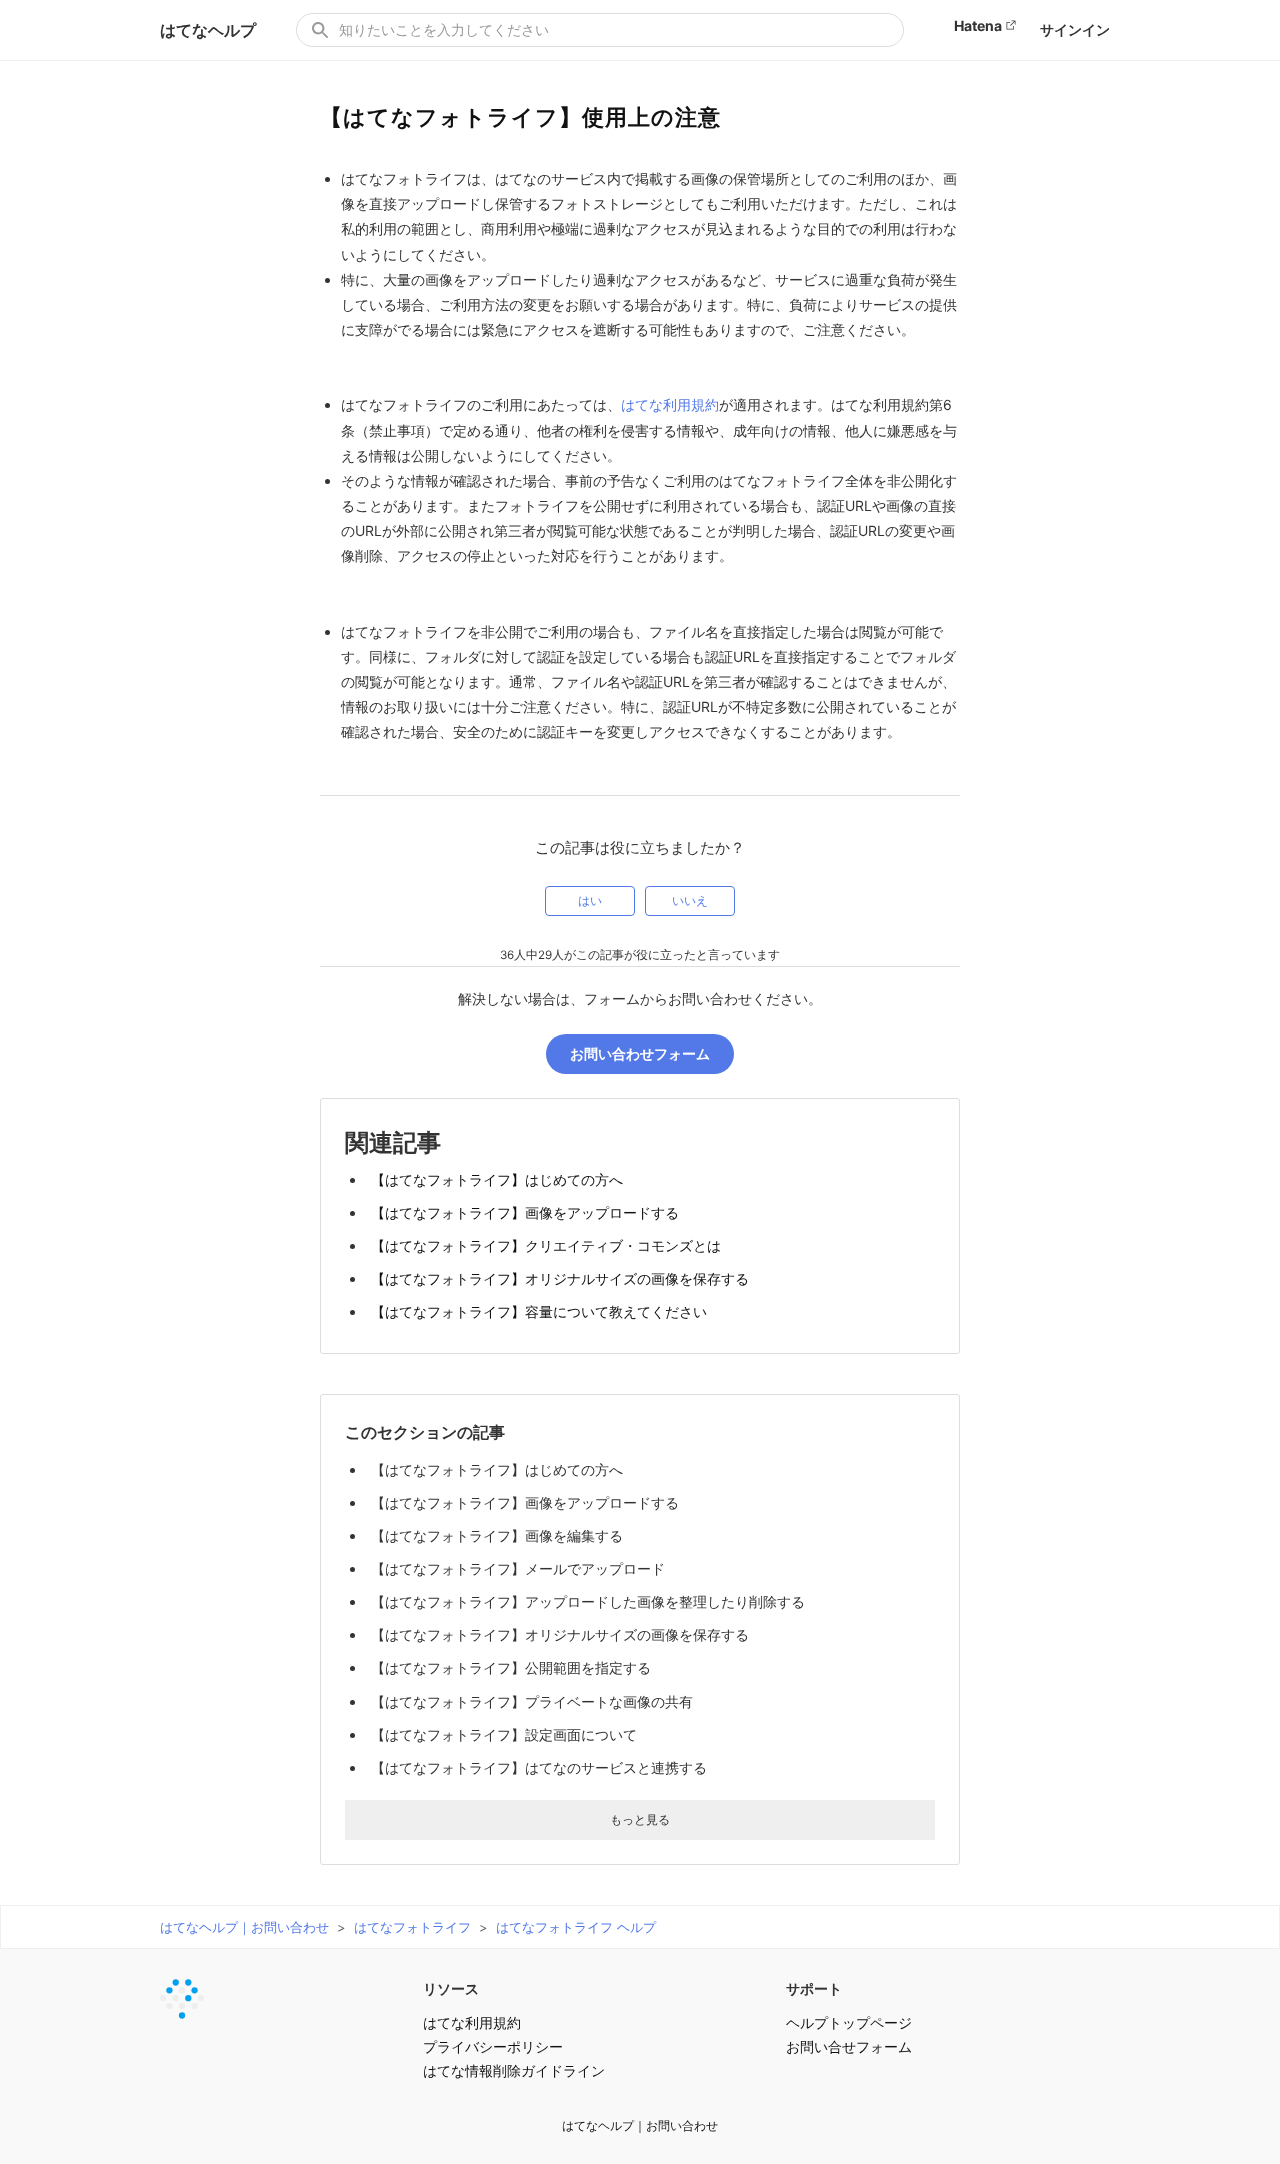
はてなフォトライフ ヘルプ (576, 1927)
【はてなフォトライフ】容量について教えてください (539, 1311)
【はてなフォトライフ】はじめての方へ (497, 1179)
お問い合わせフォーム (640, 1053)
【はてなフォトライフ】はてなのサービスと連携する (539, 1767)
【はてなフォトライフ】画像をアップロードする (525, 1212)
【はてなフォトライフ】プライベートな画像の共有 (532, 1701)
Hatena (978, 25)
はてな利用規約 (670, 404)
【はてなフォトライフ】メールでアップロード (518, 1568)
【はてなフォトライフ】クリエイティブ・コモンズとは (546, 1245)
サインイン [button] (1075, 29)
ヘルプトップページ (849, 2022)
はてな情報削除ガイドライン (514, 2070)
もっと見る (640, 1819)
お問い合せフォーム (849, 2046)
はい (590, 901)
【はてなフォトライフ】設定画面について (504, 1734)
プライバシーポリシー (493, 2046)
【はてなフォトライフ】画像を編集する (497, 1535)
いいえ (690, 901)
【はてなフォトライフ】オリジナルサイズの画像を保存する (560, 1278)
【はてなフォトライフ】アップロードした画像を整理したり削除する (588, 1601)
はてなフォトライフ (412, 1927)
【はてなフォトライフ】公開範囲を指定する (511, 1667)
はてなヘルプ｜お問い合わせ (244, 1927)
